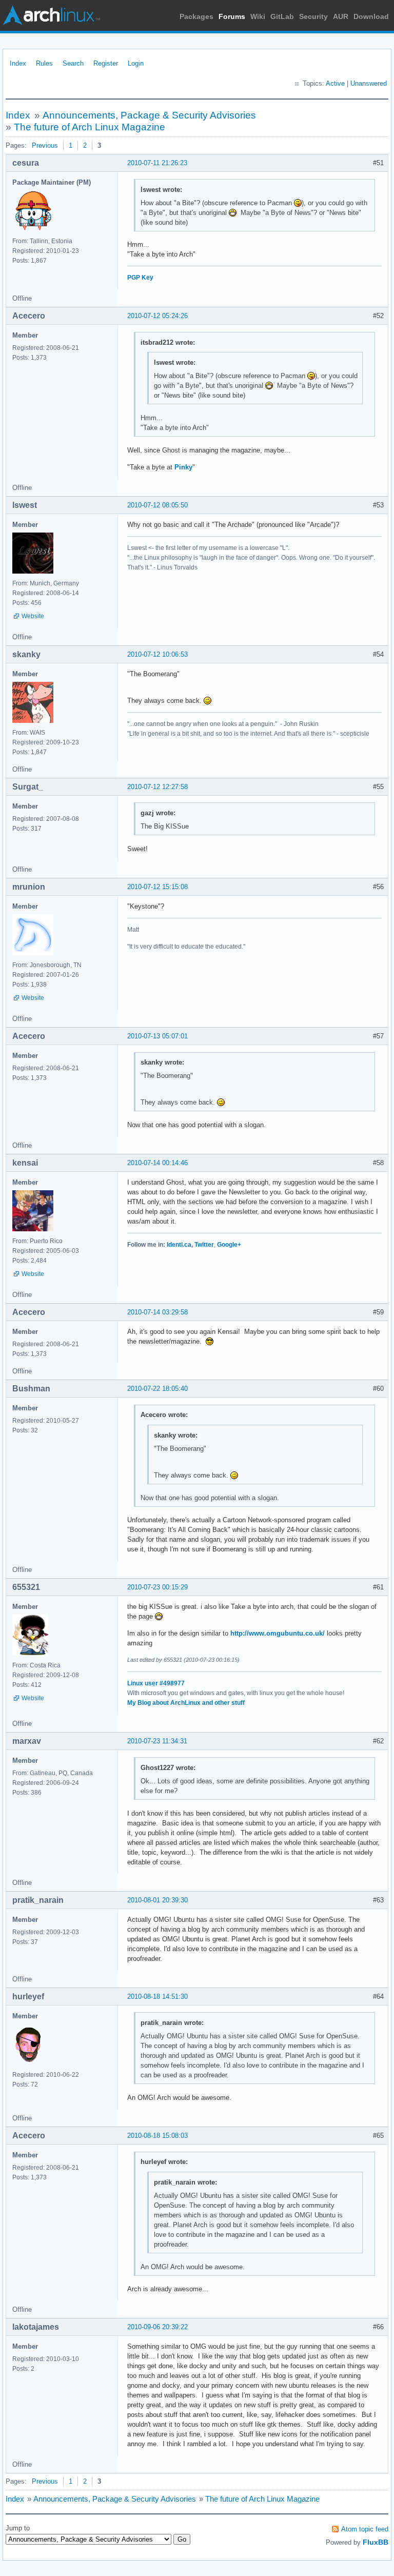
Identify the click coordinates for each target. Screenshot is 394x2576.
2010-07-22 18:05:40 (157, 1389)
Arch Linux (51, 15)
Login (136, 63)
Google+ (229, 1245)
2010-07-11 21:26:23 (157, 163)
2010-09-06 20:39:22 (157, 2327)
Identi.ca (179, 1245)
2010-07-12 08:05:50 (157, 505)
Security (313, 16)
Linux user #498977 (156, 1683)
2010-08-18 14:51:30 (157, 1997)
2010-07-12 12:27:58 (157, 787)
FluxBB (376, 2542)
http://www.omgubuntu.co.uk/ (278, 1633)
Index (18, 63)
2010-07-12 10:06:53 (157, 654)
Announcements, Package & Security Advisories (149, 115)
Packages (196, 16)
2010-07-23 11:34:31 (157, 1741)
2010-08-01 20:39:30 (157, 1900)
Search (73, 63)
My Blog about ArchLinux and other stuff (186, 1703)
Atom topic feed (365, 2529)
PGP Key (140, 278)
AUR (341, 16)
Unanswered (369, 83)
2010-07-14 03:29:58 (157, 1312)
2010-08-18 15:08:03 (157, 2136)
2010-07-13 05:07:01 (157, 1036)
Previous (45, 145)
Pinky (183, 467)
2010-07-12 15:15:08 (157, 887)
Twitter (204, 1245)
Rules (44, 63)
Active (335, 83)
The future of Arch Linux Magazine (90, 127)
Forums (232, 16)
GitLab (282, 16)
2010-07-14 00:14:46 (157, 1163)
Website (33, 616)
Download (371, 16)
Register (106, 63)
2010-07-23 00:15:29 (157, 1587)
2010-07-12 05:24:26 (157, 316)
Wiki (258, 16)
